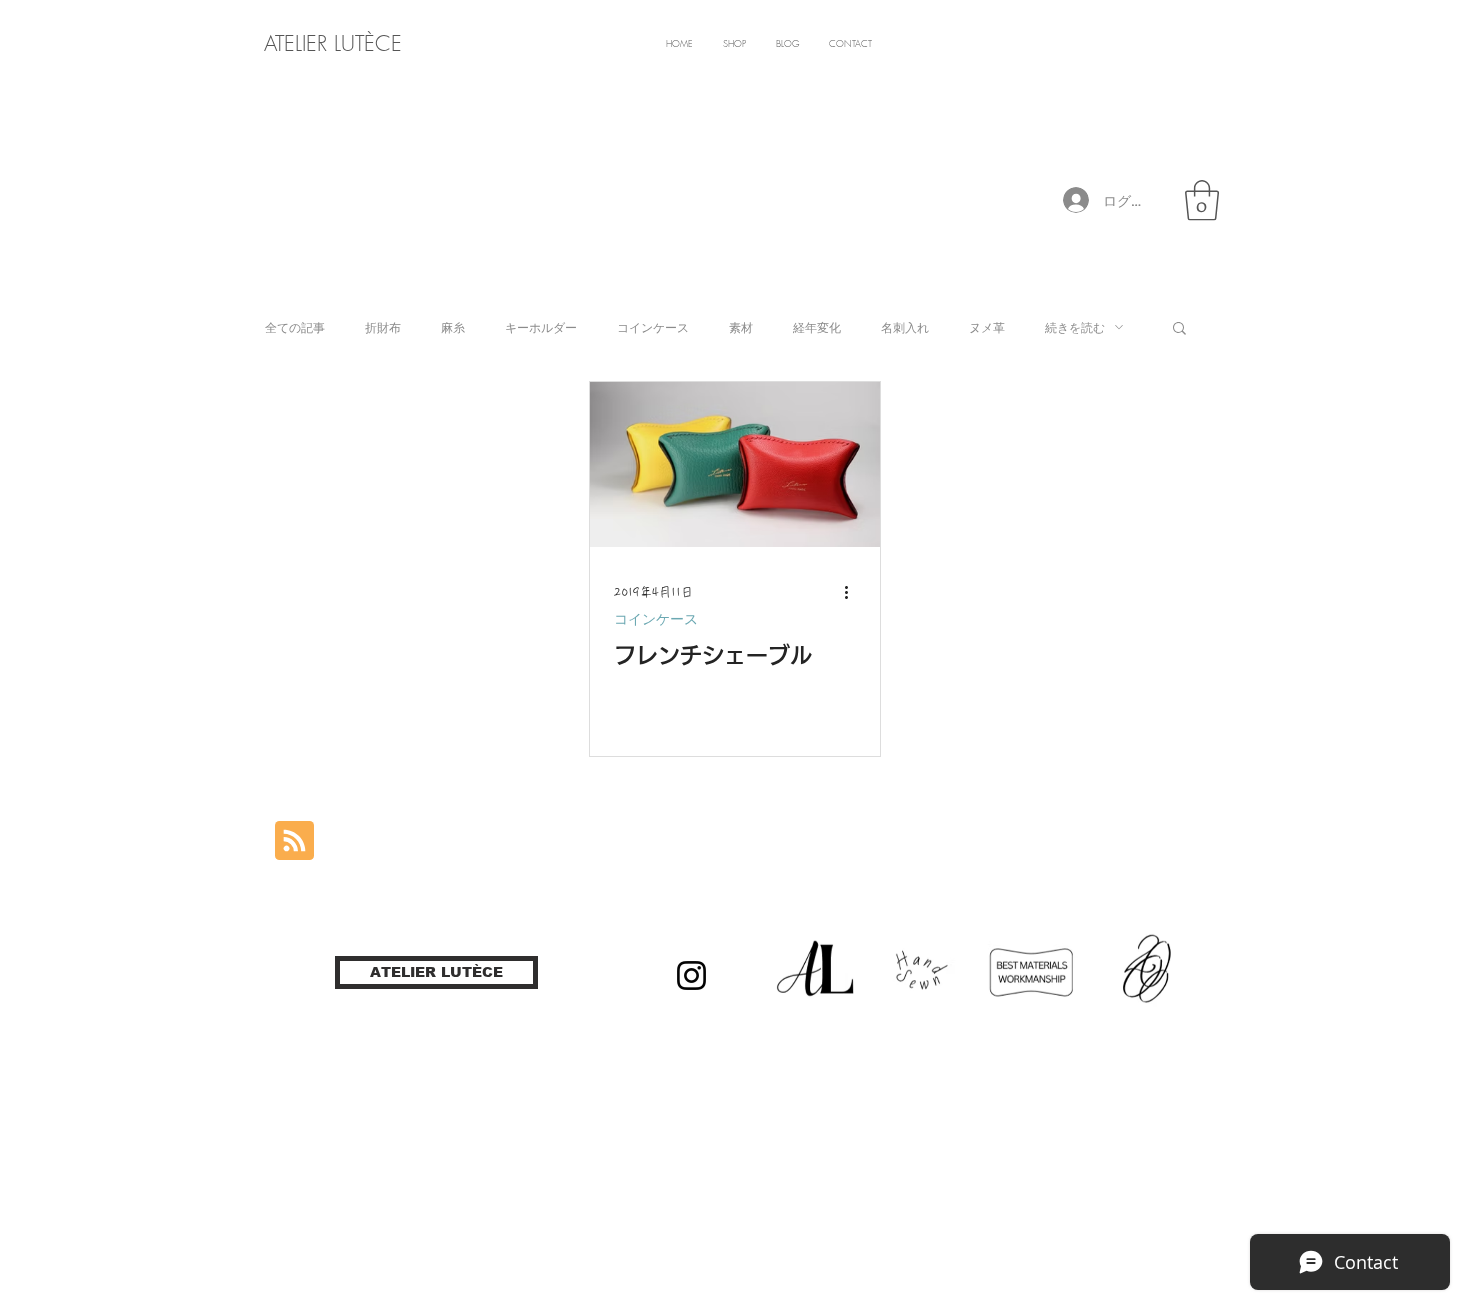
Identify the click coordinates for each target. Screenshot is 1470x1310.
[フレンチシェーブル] (735, 464)
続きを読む (1075, 327)
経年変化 (817, 327)
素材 (741, 327)
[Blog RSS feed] (294, 841)
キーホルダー (541, 327)
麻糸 (453, 327)
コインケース (653, 327)
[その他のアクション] (853, 592)
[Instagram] (691, 975)
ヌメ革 (987, 327)
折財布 (383, 327)
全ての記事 (295, 327)
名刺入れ (905, 327)
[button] (1202, 200)
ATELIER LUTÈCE (333, 43)
